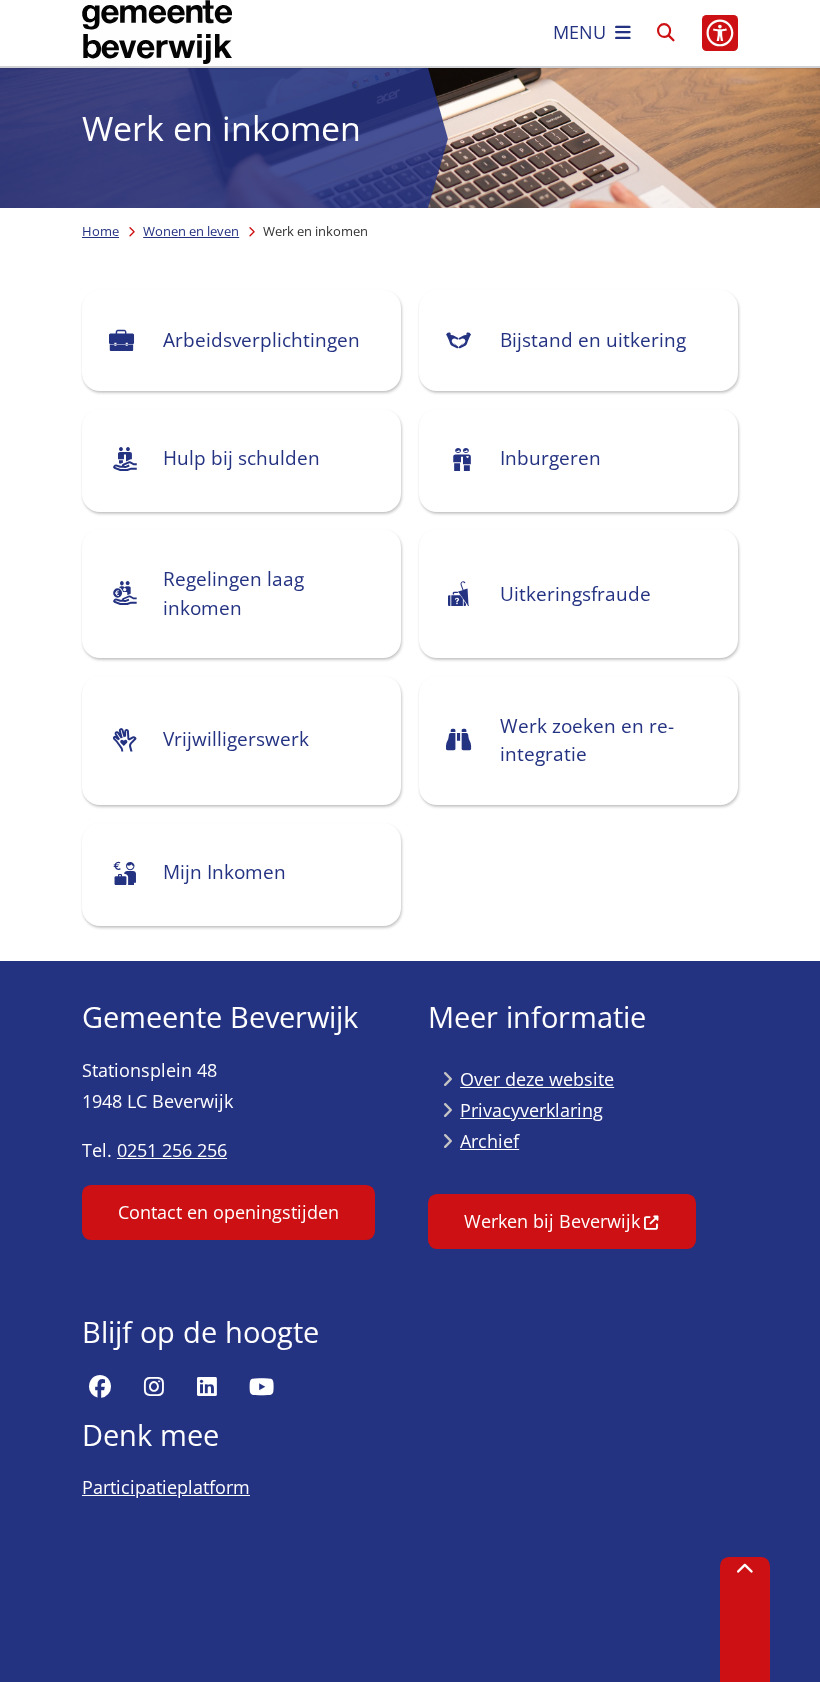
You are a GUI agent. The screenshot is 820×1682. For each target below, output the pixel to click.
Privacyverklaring (531, 1110)
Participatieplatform (166, 1487)
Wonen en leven (191, 231)
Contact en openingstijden (228, 1212)
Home (100, 231)
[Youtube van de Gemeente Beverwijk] (261, 1387)
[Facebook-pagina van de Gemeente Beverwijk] (100, 1387)
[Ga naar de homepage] (157, 33)
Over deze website (537, 1079)
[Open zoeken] (666, 33)
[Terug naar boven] (745, 1619)
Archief (489, 1141)
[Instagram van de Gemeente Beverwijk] (154, 1387)
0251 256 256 (172, 1150)
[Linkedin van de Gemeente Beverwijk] (207, 1387)
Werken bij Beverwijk (552, 1221)
